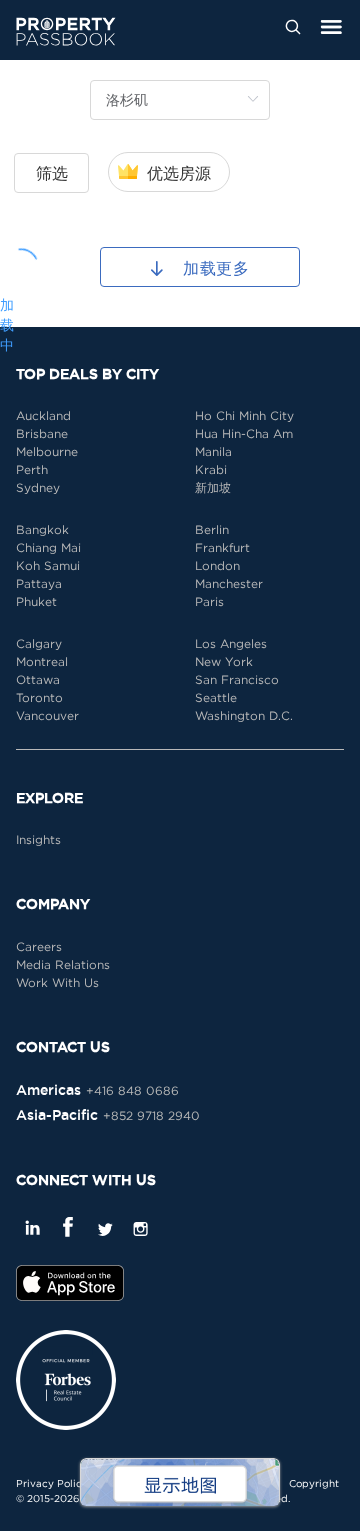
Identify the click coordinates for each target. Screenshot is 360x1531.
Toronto (39, 697)
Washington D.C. (244, 715)
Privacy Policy (52, 1483)
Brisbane (42, 433)
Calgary (39, 643)
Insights (38, 839)
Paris (209, 601)
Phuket (36, 601)
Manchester (229, 583)
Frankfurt (222, 547)
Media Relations (63, 964)
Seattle (216, 697)
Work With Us (57, 982)
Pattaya (39, 583)
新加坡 (213, 487)
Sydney (38, 487)
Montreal (42, 661)
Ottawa (38, 679)
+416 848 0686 (132, 1090)
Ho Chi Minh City (244, 415)
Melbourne (47, 451)
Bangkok (42, 529)
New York (224, 661)
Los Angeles (231, 643)
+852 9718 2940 (151, 1115)
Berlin (212, 529)
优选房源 (179, 173)
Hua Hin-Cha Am (244, 433)
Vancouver (47, 715)
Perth (32, 469)
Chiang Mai (48, 547)
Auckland (43, 415)
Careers (39, 946)
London (217, 565)
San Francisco (237, 679)
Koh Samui (48, 565)
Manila (213, 451)
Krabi (211, 469)
